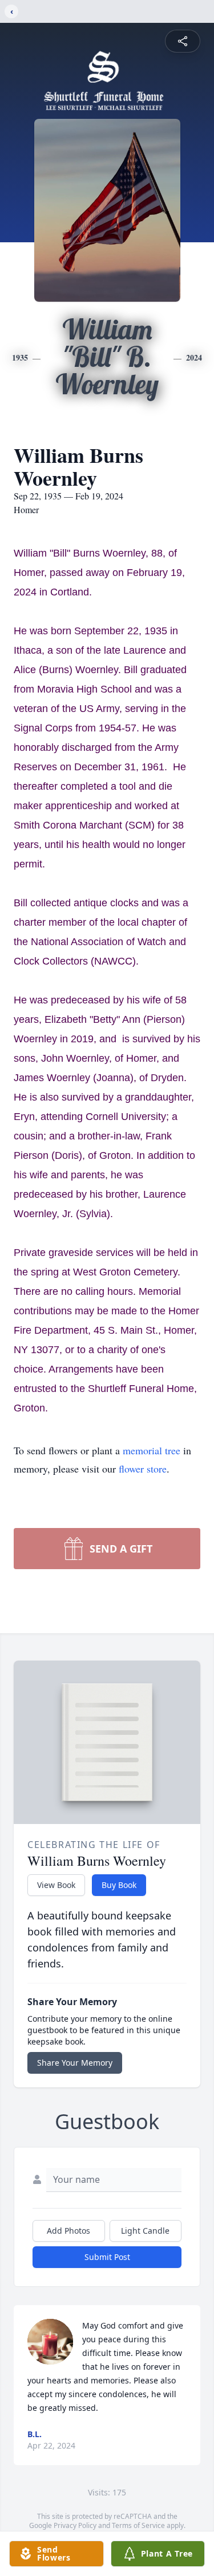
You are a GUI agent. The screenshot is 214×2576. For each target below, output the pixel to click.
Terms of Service (138, 2525)
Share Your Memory (75, 2063)
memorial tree (152, 1450)
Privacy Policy (75, 2525)
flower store (143, 1469)
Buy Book (119, 1885)
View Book (56, 1885)
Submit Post (107, 2257)
